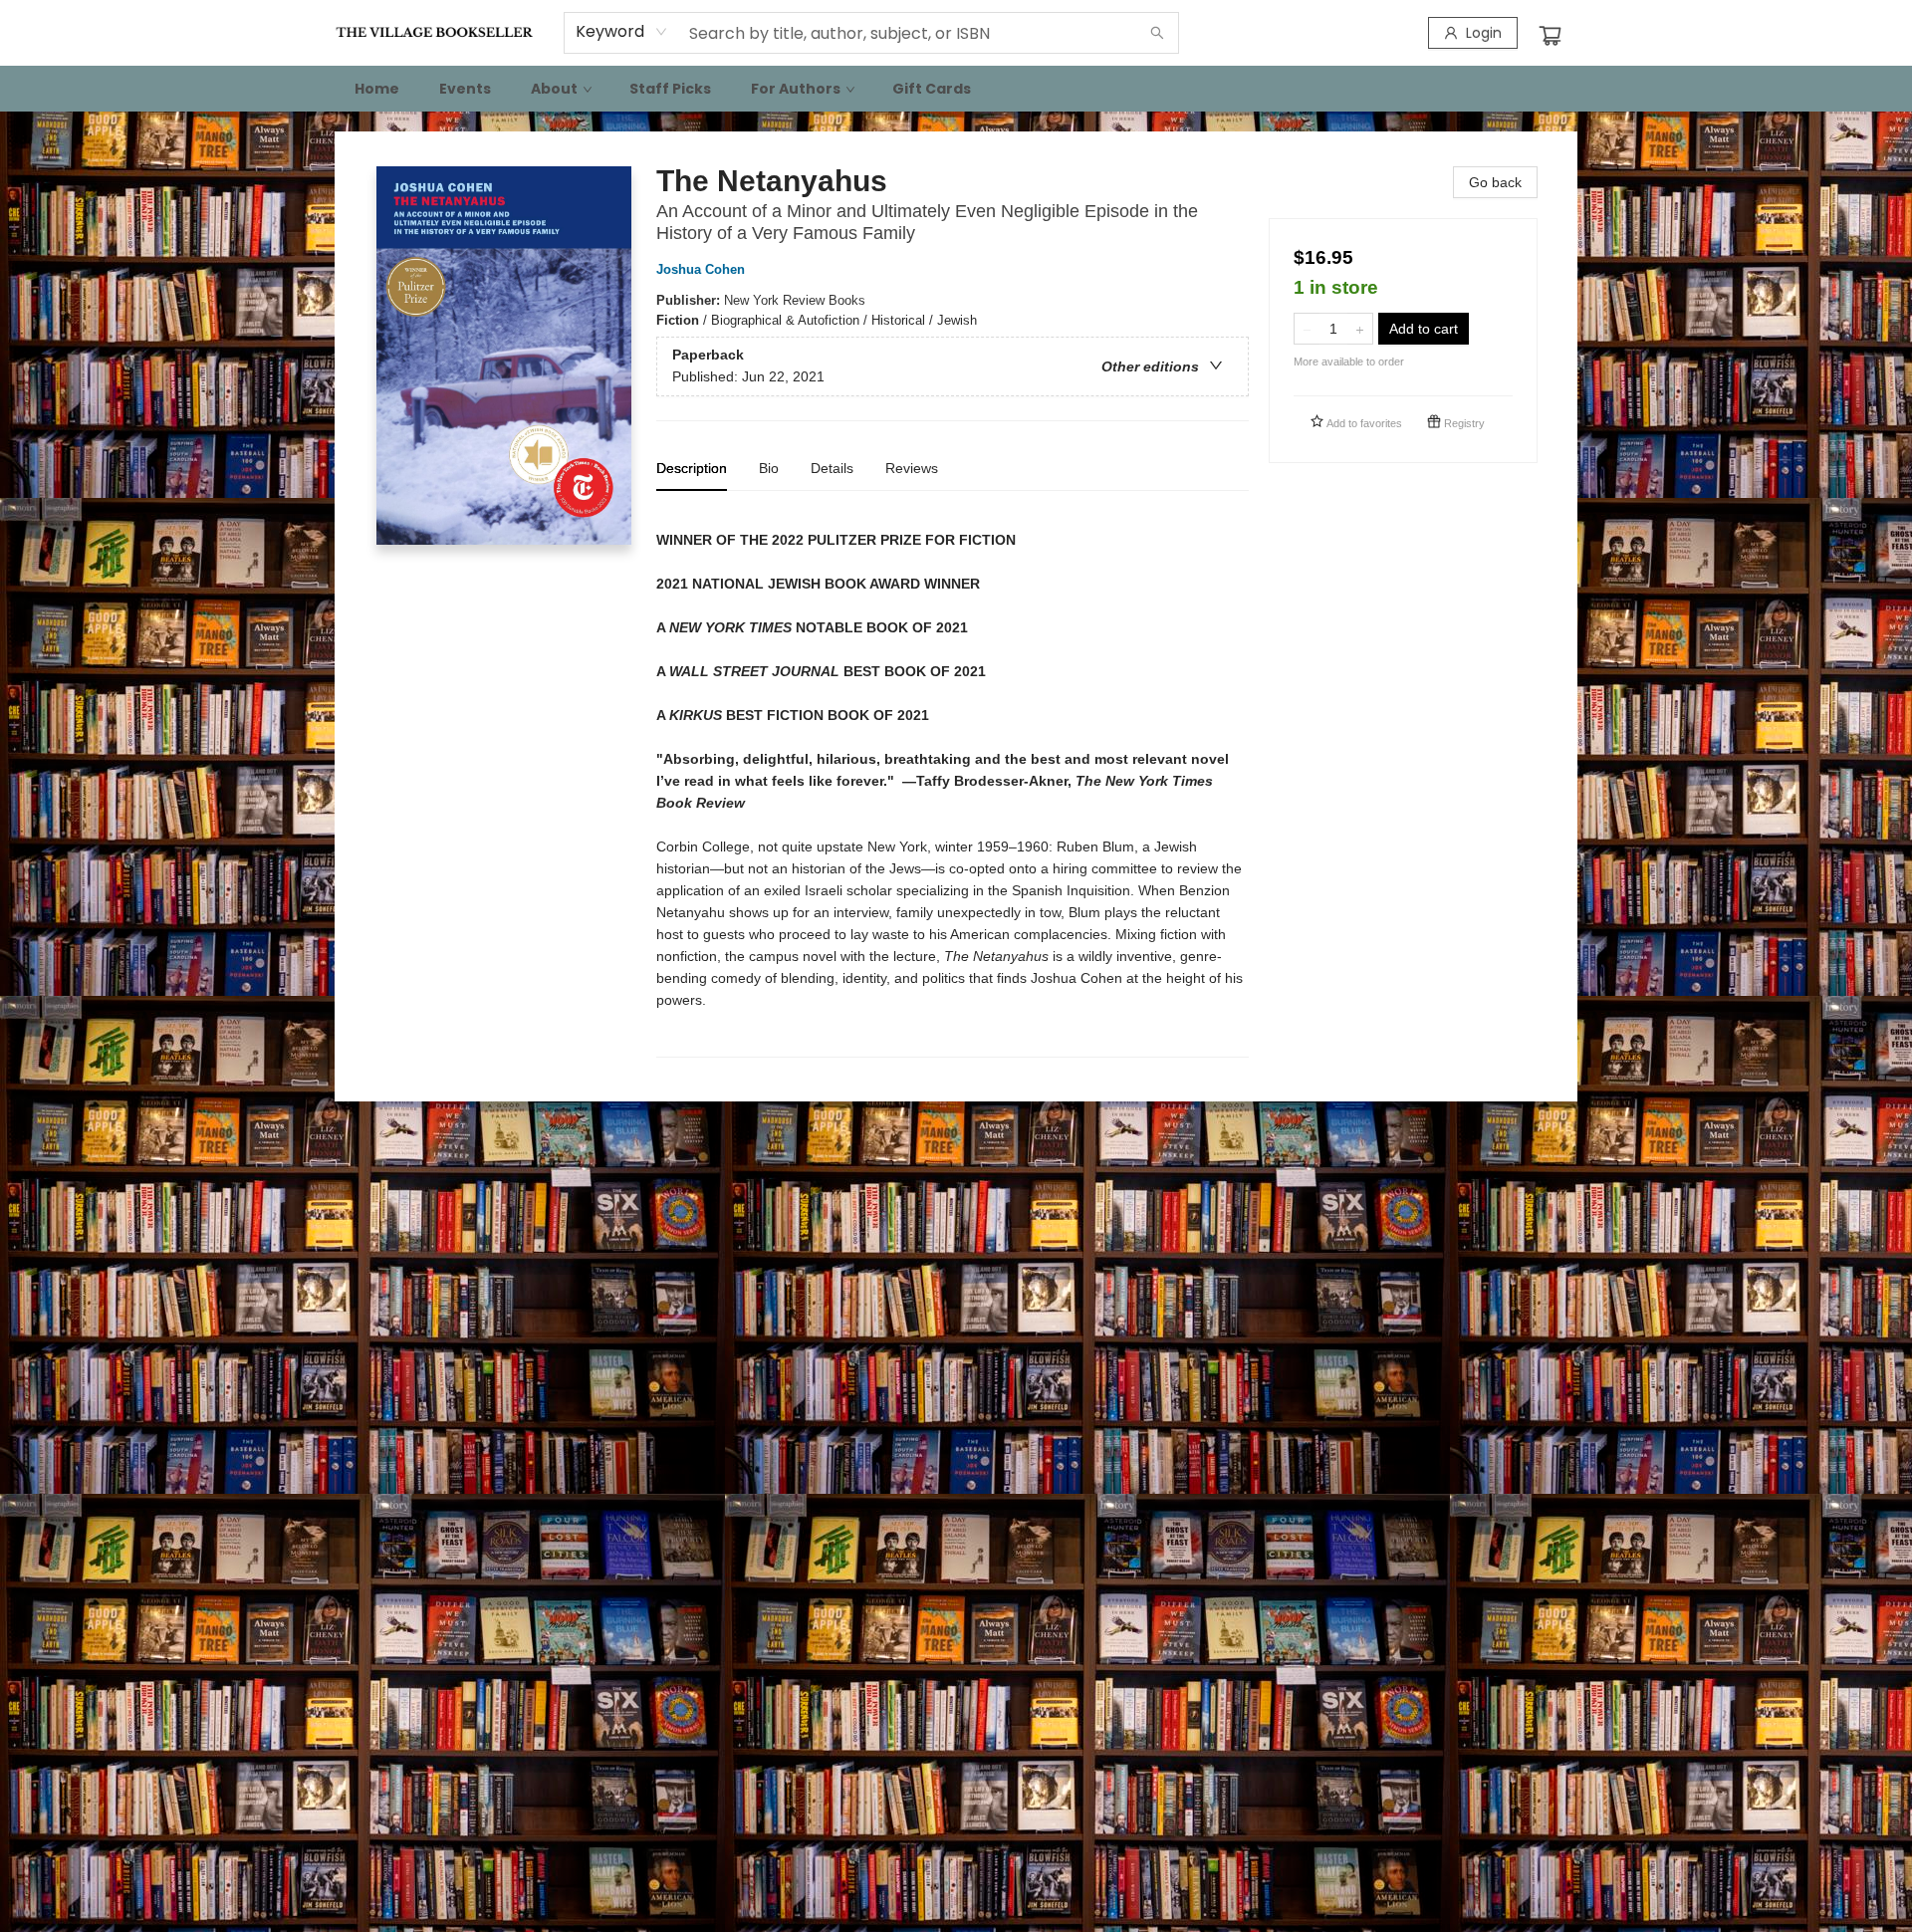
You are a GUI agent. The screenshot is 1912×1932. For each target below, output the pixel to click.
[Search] (1157, 33)
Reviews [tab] (912, 468)
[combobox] (622, 32)
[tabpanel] (953, 782)
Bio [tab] (769, 468)
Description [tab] (692, 468)
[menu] (956, 89)
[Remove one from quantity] (1307, 329)
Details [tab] (832, 468)
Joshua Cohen (701, 269)
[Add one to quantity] (1360, 329)
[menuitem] (377, 89)
